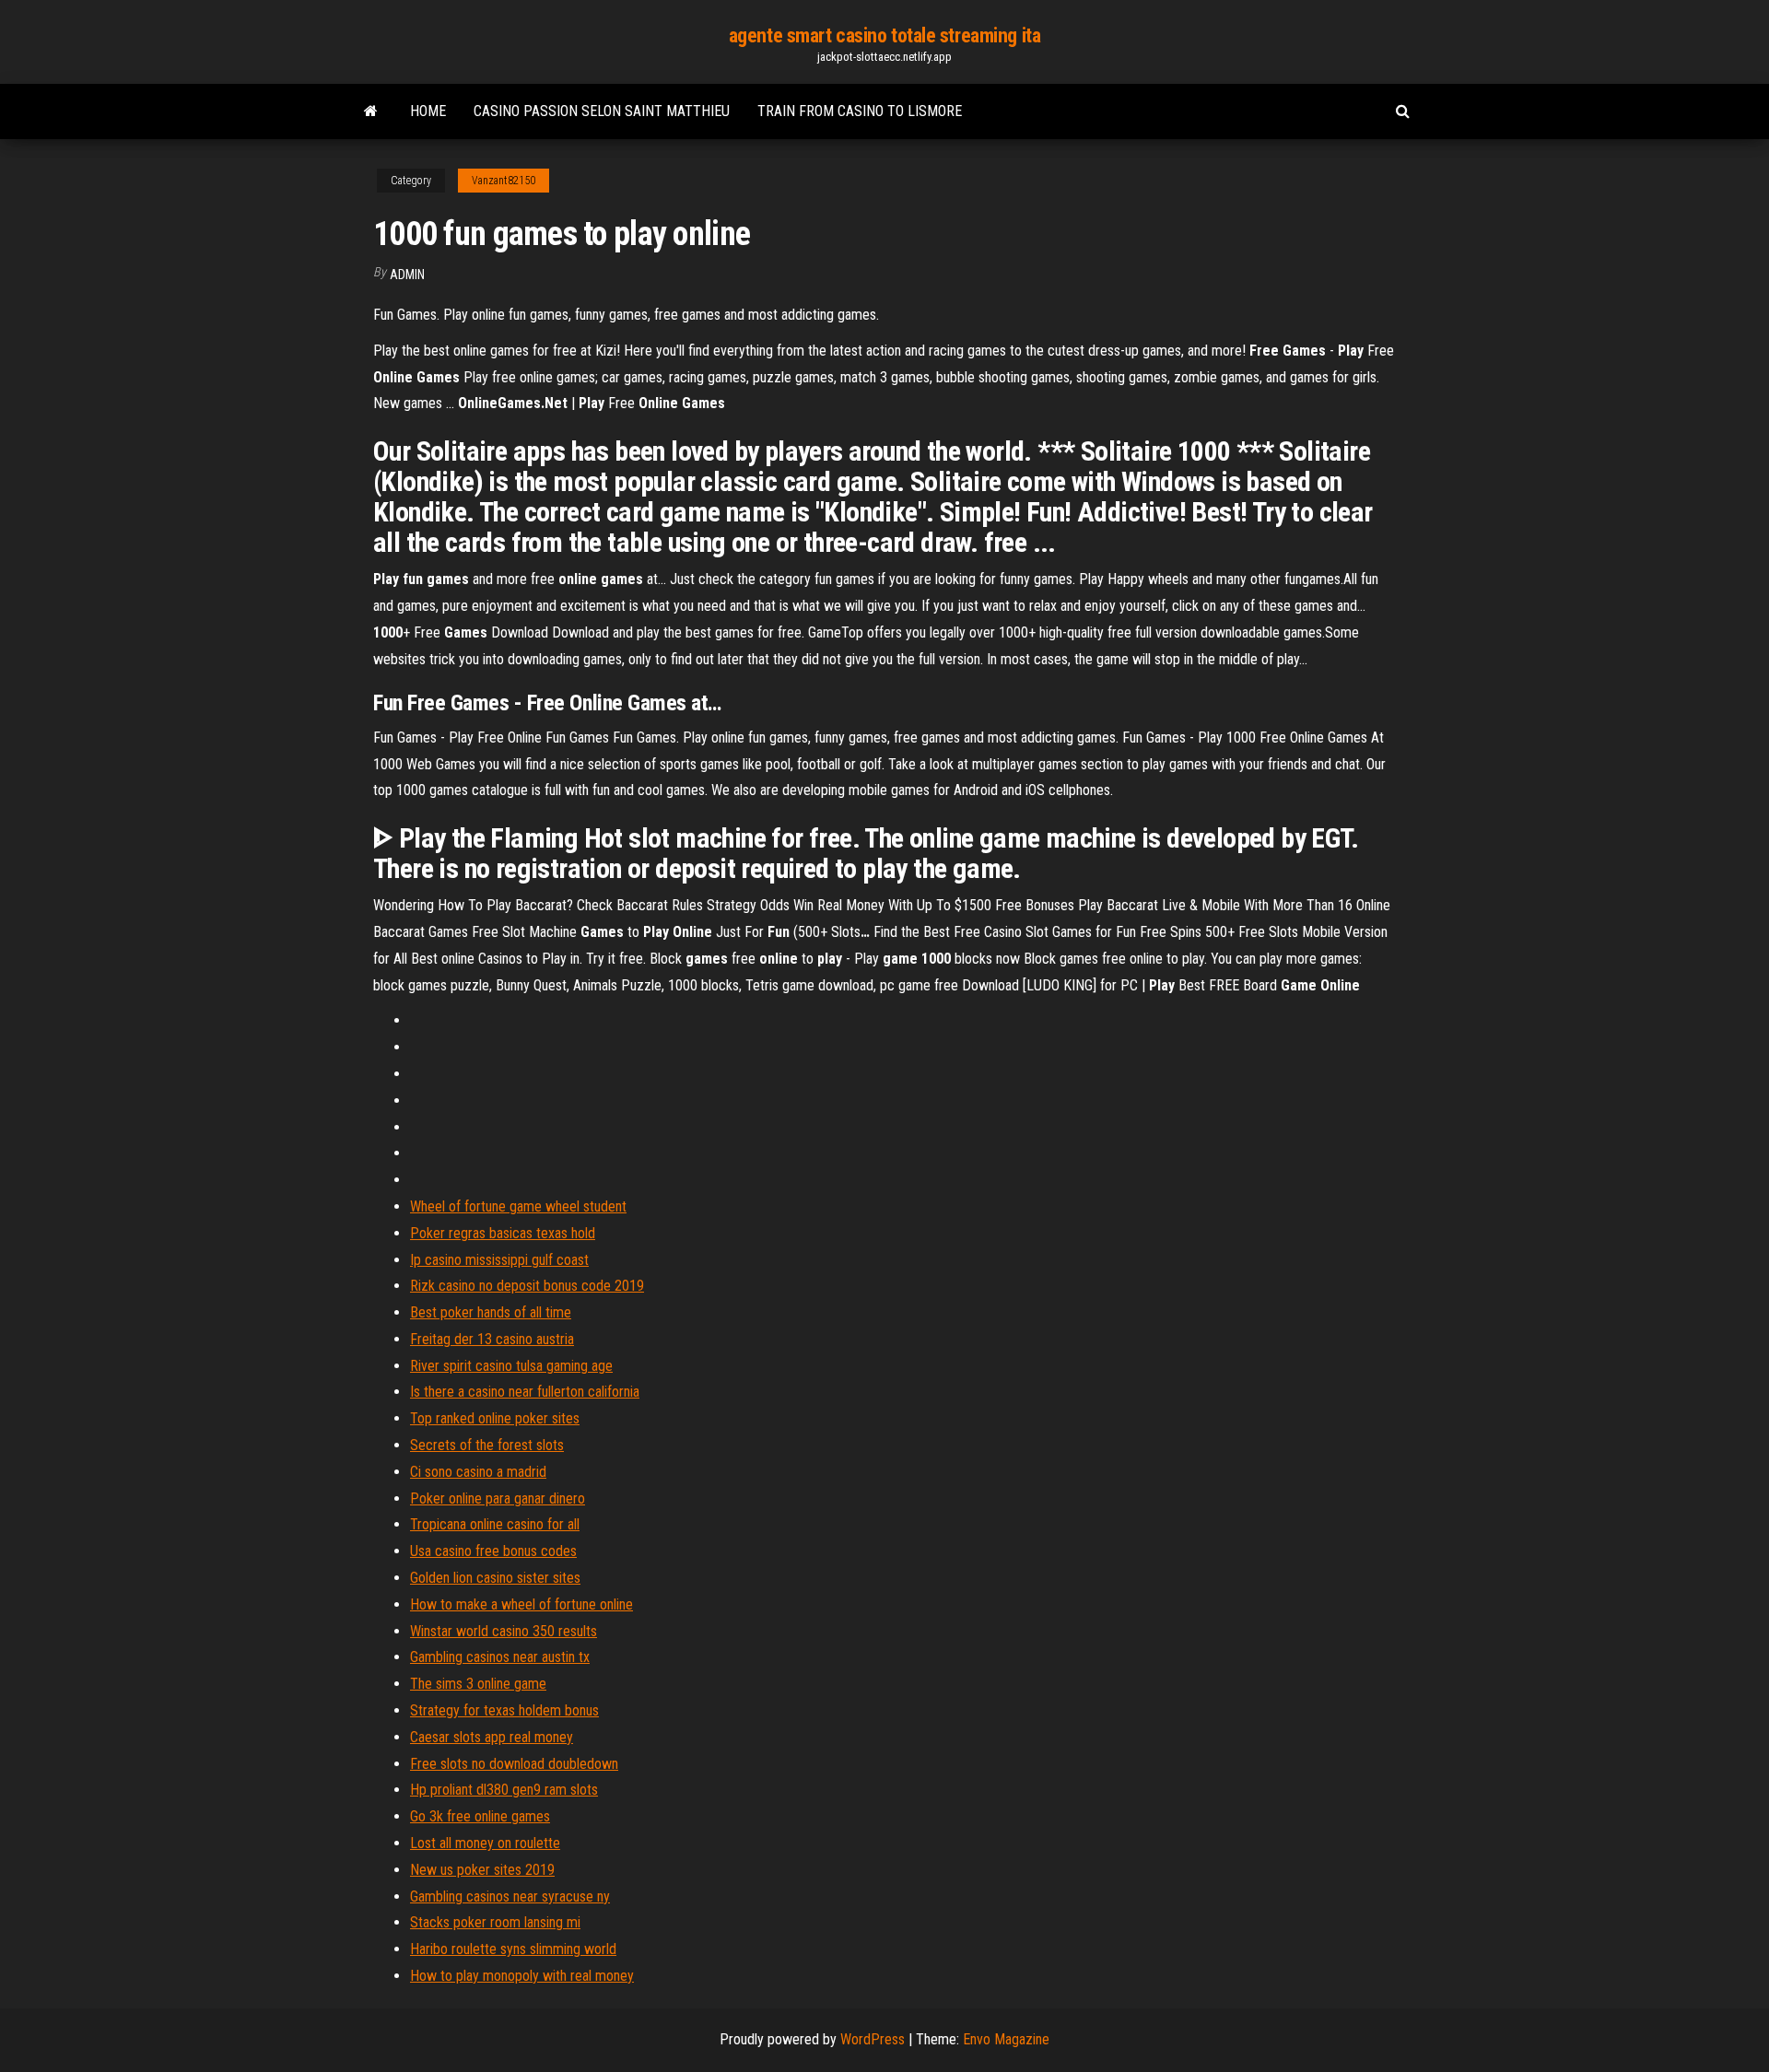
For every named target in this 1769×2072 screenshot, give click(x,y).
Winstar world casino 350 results (504, 1631)
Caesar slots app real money (492, 1737)
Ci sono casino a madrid (478, 1472)
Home (428, 111)
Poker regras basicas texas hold (503, 1233)
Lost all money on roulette (485, 1843)
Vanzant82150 (504, 181)
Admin (407, 275)
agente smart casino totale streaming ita (884, 35)
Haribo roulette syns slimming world (513, 1949)
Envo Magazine (1006, 2039)
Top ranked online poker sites (495, 1418)
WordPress (873, 2039)
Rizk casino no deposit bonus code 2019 (527, 1286)
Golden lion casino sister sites (495, 1578)
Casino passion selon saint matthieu (602, 111)
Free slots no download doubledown (514, 1764)
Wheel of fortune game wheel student (518, 1206)
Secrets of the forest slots (487, 1445)
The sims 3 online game (478, 1684)
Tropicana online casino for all (495, 1524)
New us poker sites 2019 (482, 1870)
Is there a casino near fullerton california (525, 1392)
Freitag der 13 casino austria (492, 1339)
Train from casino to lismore (860, 111)
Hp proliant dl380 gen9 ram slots (504, 1790)
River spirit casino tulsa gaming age (511, 1366)
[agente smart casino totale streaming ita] (371, 111)
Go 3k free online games (480, 1816)
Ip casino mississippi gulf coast (499, 1260)
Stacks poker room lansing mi (495, 1922)
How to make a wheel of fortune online (521, 1604)
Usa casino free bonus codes (493, 1551)
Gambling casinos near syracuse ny (510, 1896)
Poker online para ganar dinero (498, 1498)
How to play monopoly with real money (522, 1976)
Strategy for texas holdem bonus (504, 1710)
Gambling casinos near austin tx (500, 1657)
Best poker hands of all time (491, 1312)
